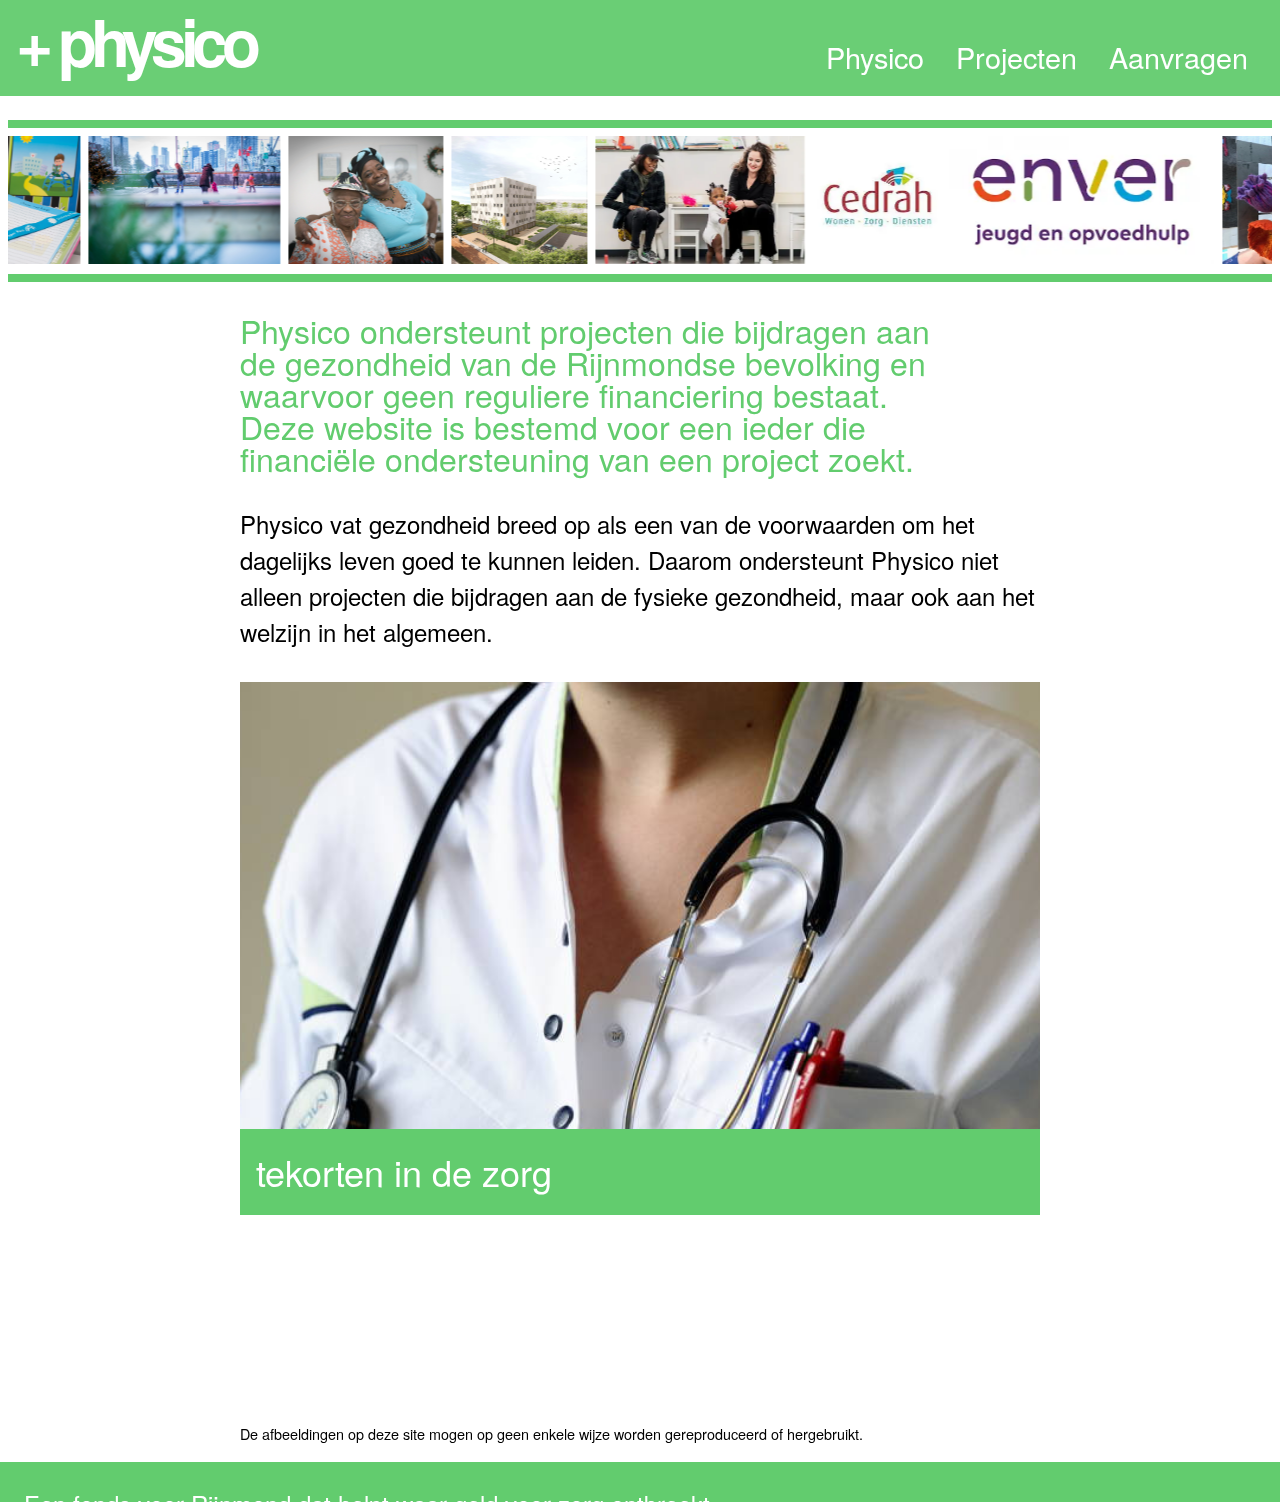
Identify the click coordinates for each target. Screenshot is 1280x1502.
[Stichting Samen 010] (348, 200)
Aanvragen (1178, 57)
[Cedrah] (860, 200)
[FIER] (502, 200)
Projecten (1016, 57)
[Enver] (1064, 200)
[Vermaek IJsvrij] (167, 200)
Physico (875, 57)
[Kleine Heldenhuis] (682, 200)
